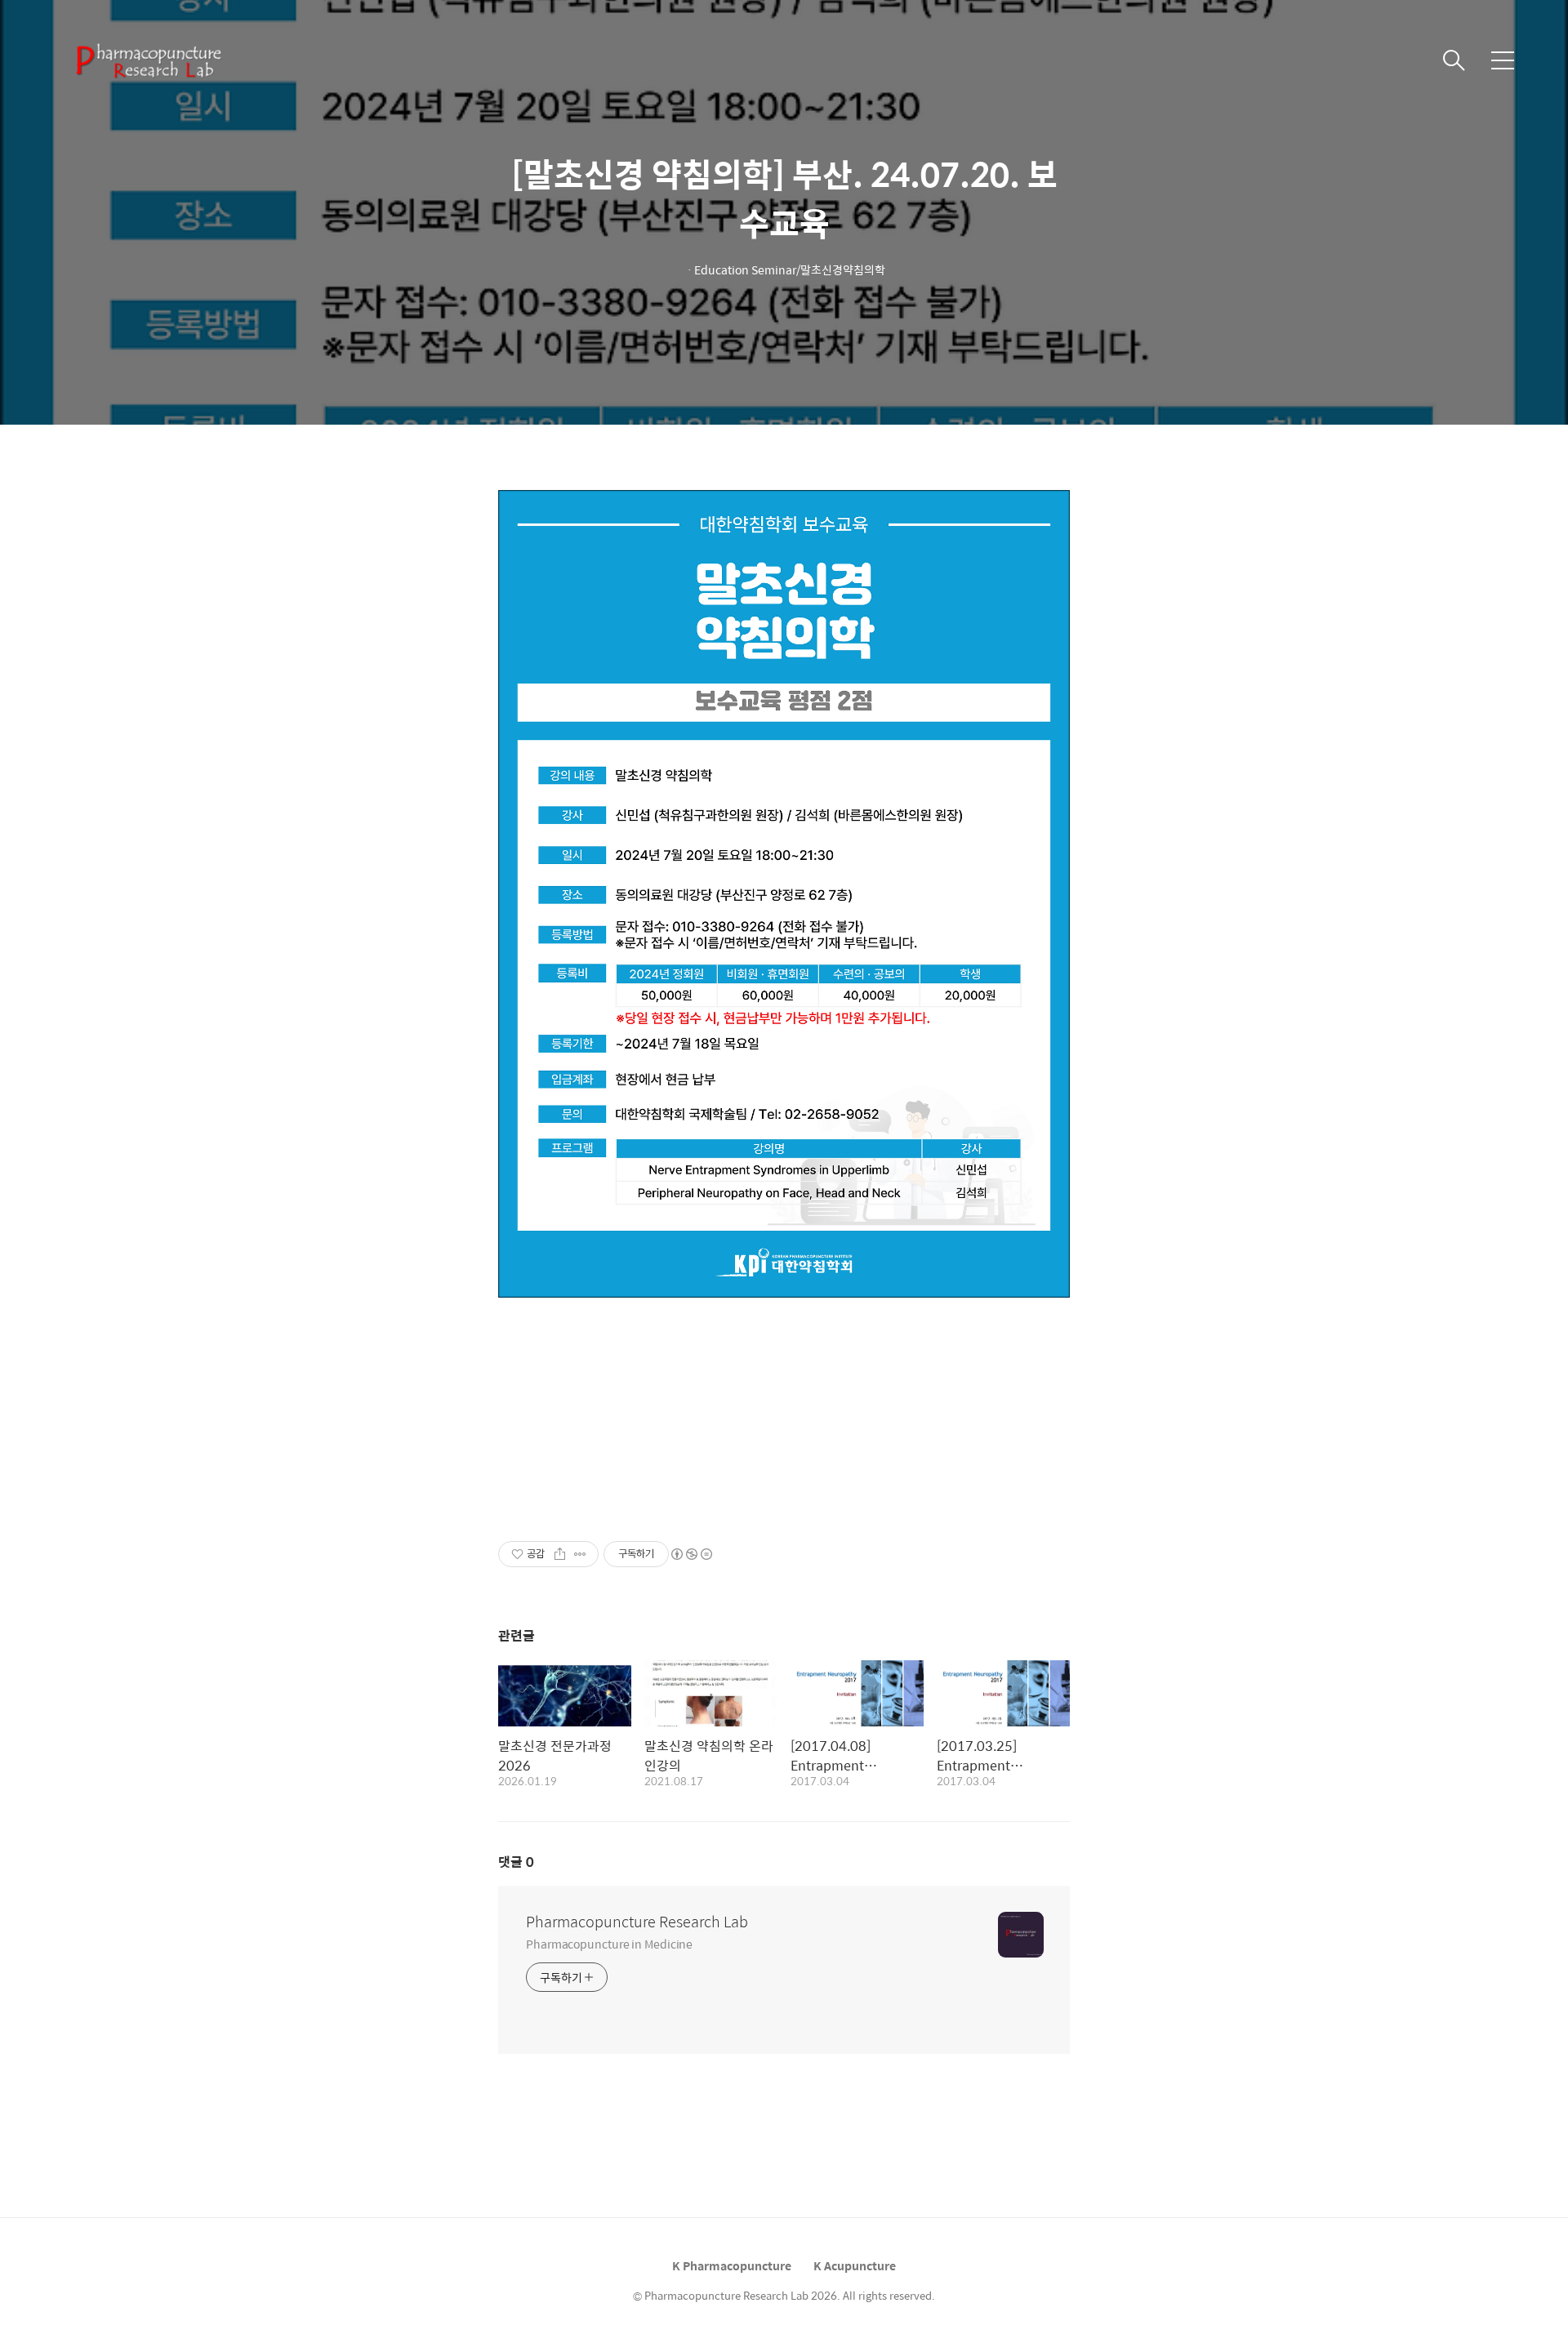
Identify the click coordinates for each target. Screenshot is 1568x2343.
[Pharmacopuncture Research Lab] (147, 60)
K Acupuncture (855, 2265)
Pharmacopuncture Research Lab (637, 1922)
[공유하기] (560, 1554)
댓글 (516, 1862)
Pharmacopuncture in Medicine (609, 1943)
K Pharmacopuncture (732, 2265)
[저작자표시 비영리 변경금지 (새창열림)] (691, 1554)
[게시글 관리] (580, 1554)
